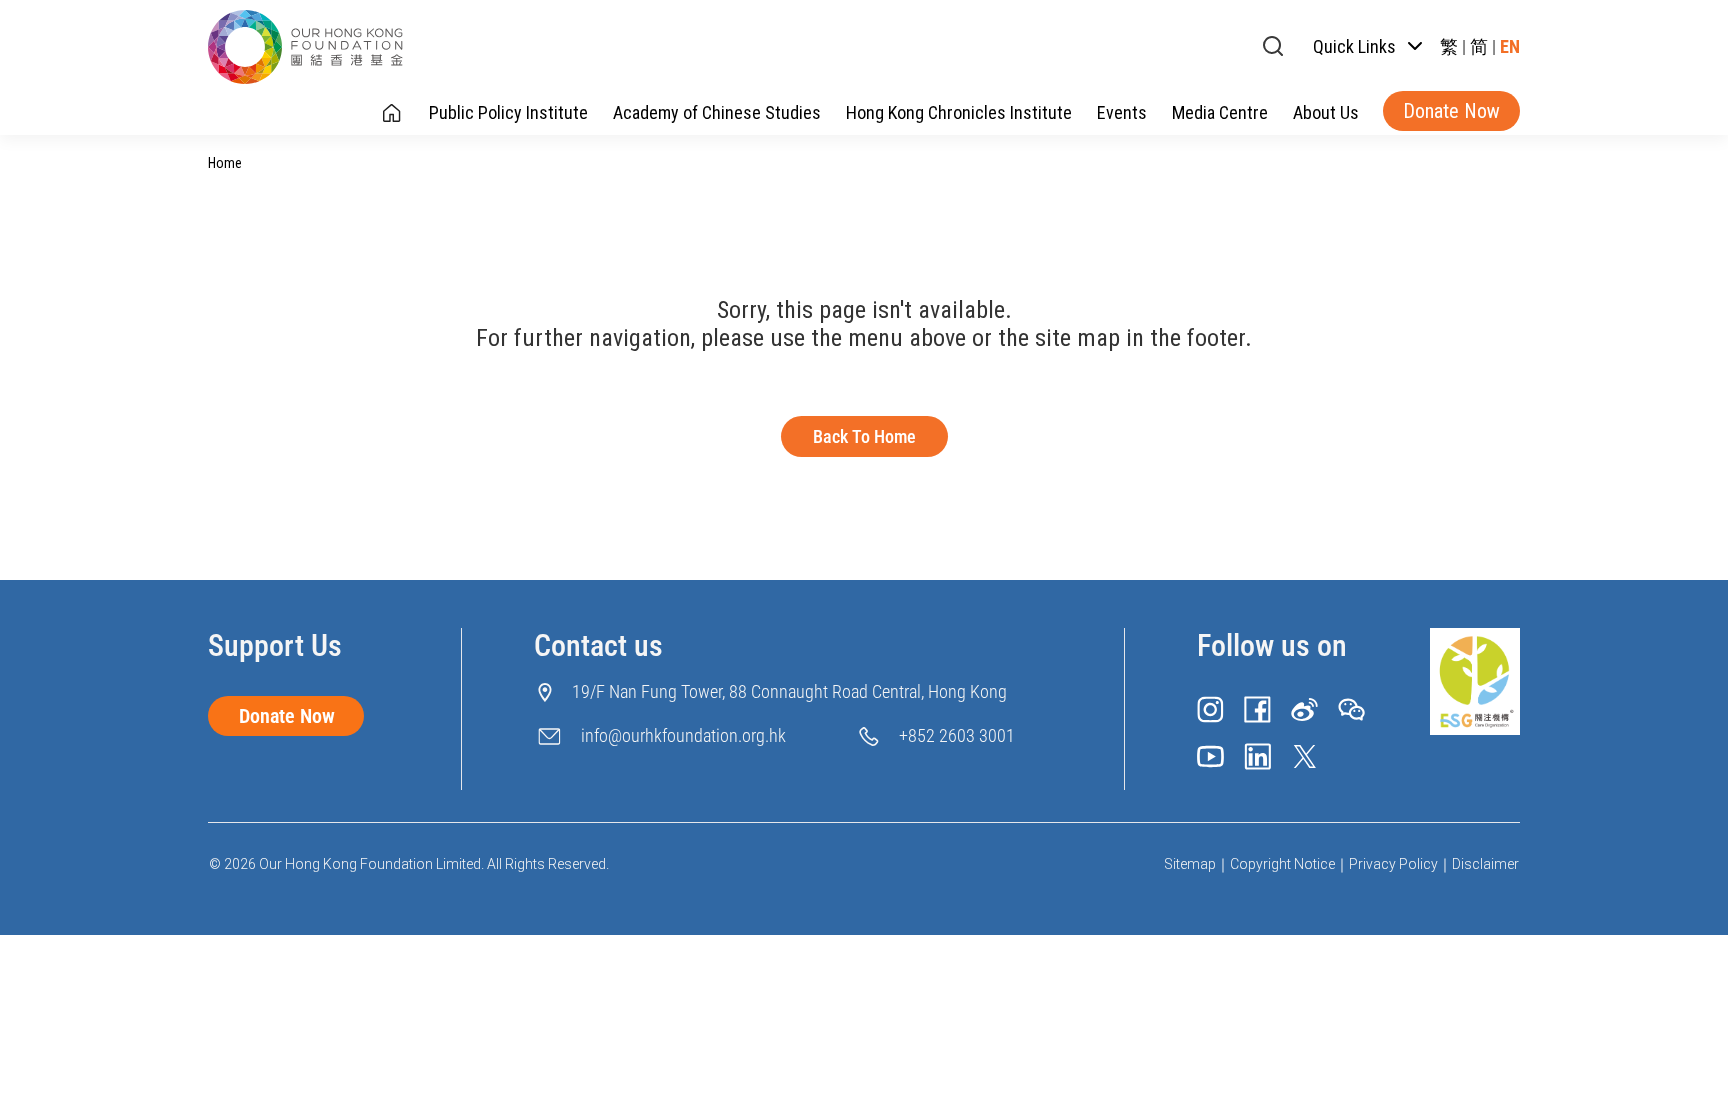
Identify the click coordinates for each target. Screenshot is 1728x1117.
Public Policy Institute (508, 112)
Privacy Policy (1393, 864)
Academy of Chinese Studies (717, 112)
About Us (1326, 112)
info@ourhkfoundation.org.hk (683, 735)
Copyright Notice (1282, 864)
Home (225, 163)
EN (1510, 46)
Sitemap (1190, 864)
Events (1122, 112)
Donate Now (1451, 111)
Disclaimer (1485, 864)
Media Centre (1220, 112)
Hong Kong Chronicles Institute (959, 112)
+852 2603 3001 (957, 735)
